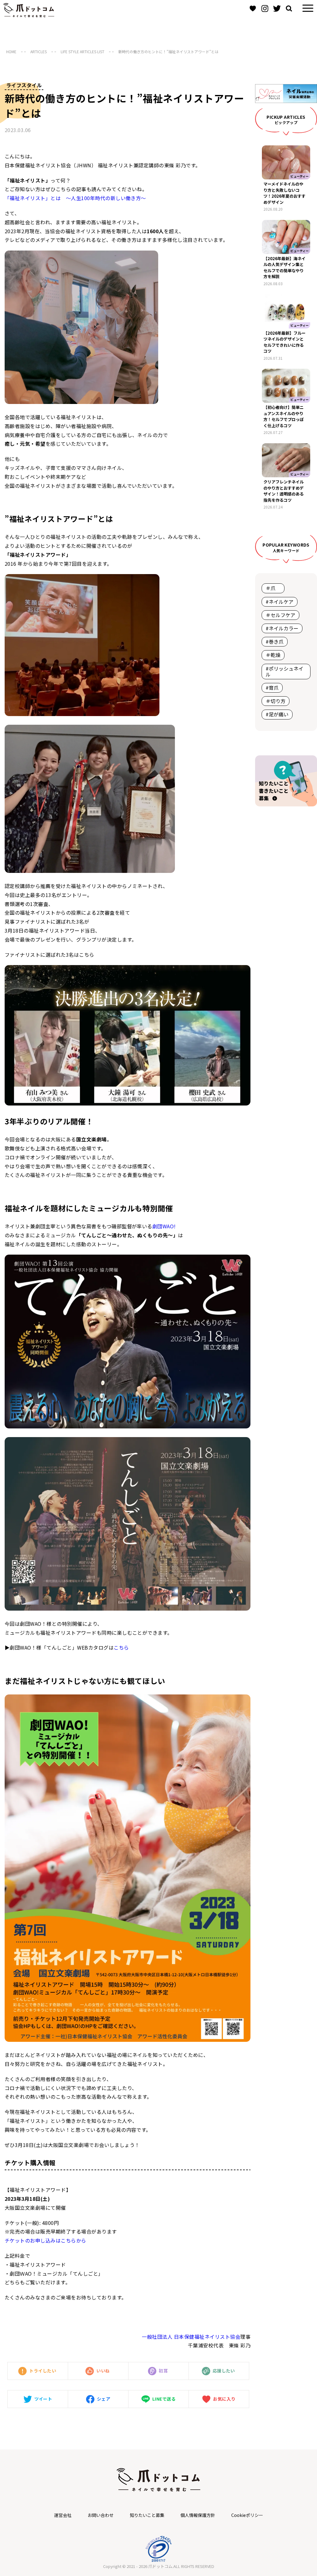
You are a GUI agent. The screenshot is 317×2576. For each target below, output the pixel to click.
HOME (11, 52)
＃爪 (273, 588)
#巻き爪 (275, 642)
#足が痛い (277, 714)
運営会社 (63, 2515)
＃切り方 (276, 701)
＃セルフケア (280, 615)
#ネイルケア (280, 602)
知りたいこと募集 (147, 2515)
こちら (121, 1647)
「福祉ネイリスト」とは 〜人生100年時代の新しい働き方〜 (75, 198)
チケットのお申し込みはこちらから (46, 2240)
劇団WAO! (164, 1226)
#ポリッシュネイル (284, 671)
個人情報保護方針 (198, 2515)
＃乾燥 (273, 655)
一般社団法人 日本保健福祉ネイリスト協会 (191, 2337)
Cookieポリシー (247, 2515)
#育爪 (272, 688)
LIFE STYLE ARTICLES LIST (83, 52)
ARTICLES (39, 52)
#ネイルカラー (282, 628)
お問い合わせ (101, 2515)
